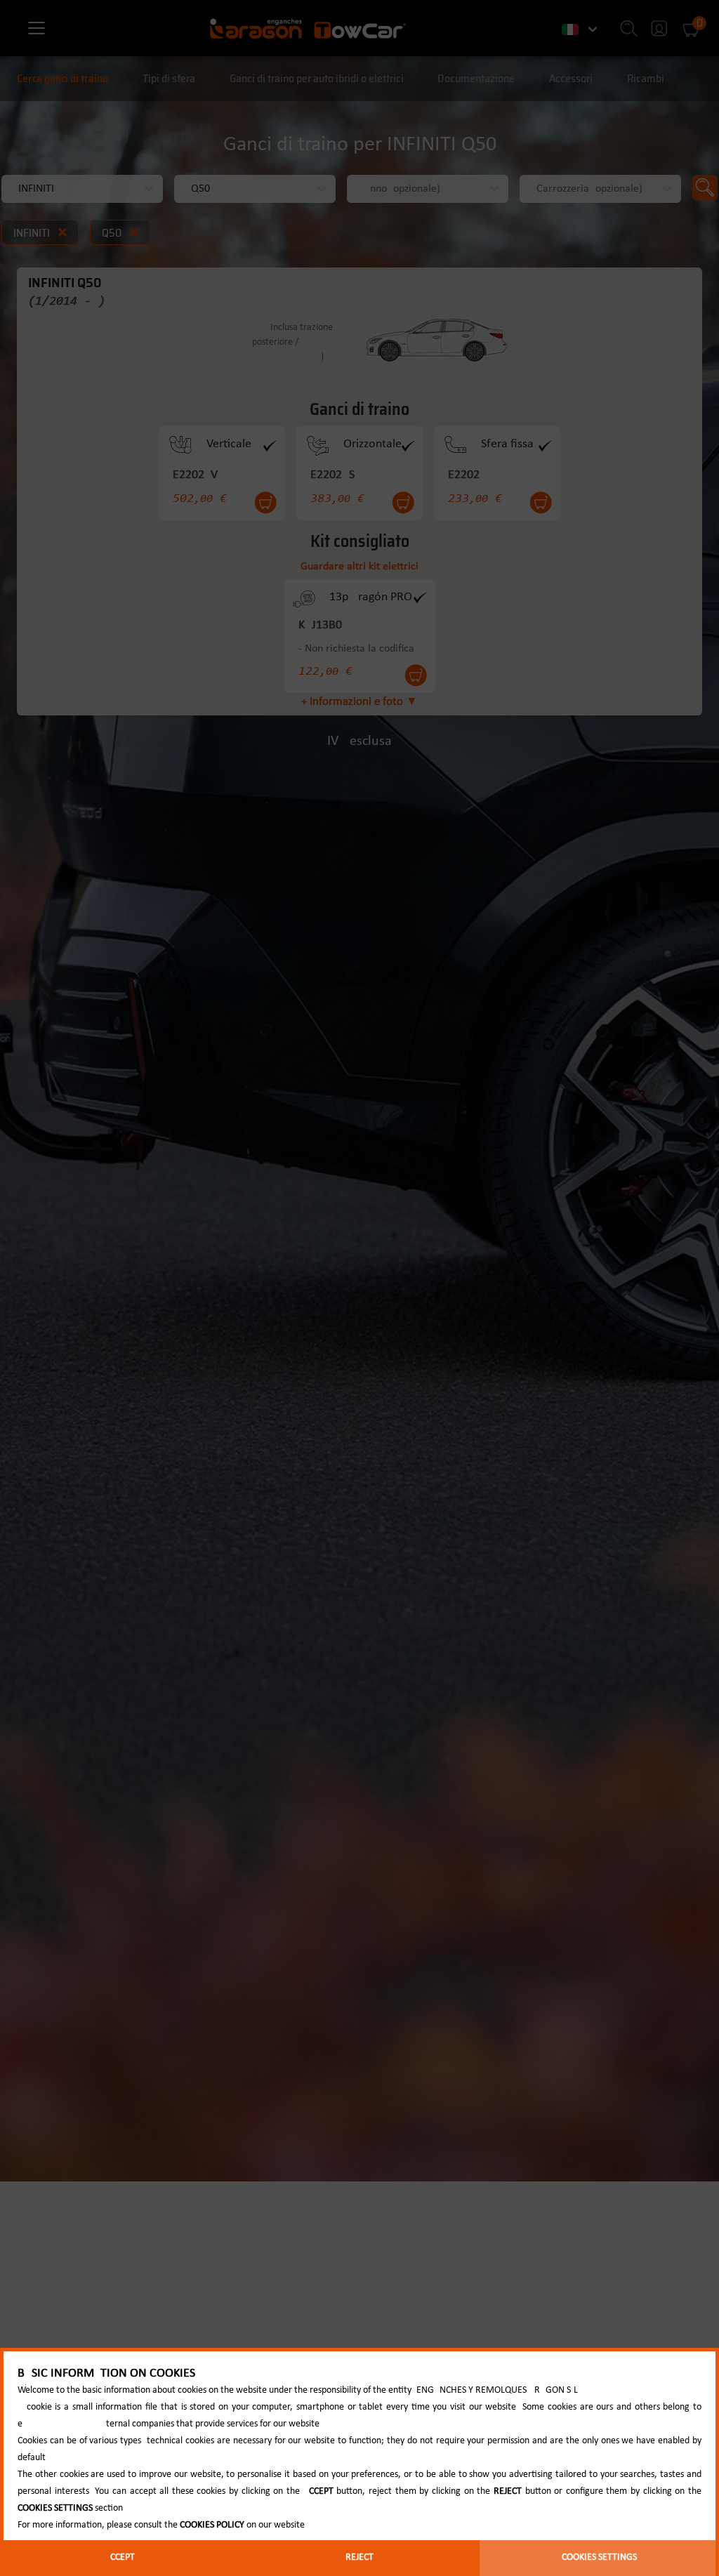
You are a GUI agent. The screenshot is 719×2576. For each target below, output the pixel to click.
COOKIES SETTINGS (599, 2557)
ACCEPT (120, 2557)
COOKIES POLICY (212, 2525)
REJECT (359, 2557)
